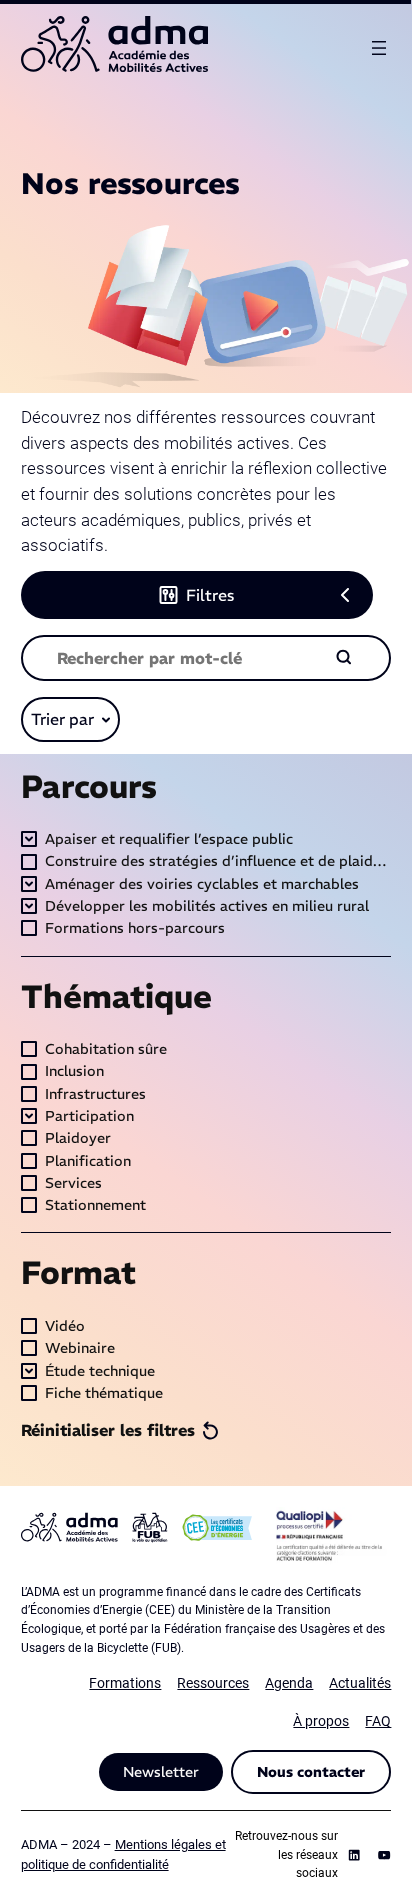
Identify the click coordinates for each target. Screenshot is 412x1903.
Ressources (213, 1683)
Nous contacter (311, 1772)
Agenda (289, 1683)
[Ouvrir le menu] (379, 48)
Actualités (360, 1683)
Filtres (210, 595)
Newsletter (161, 1772)
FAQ (378, 1721)
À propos (321, 1721)
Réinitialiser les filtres (108, 1430)
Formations (125, 1683)
